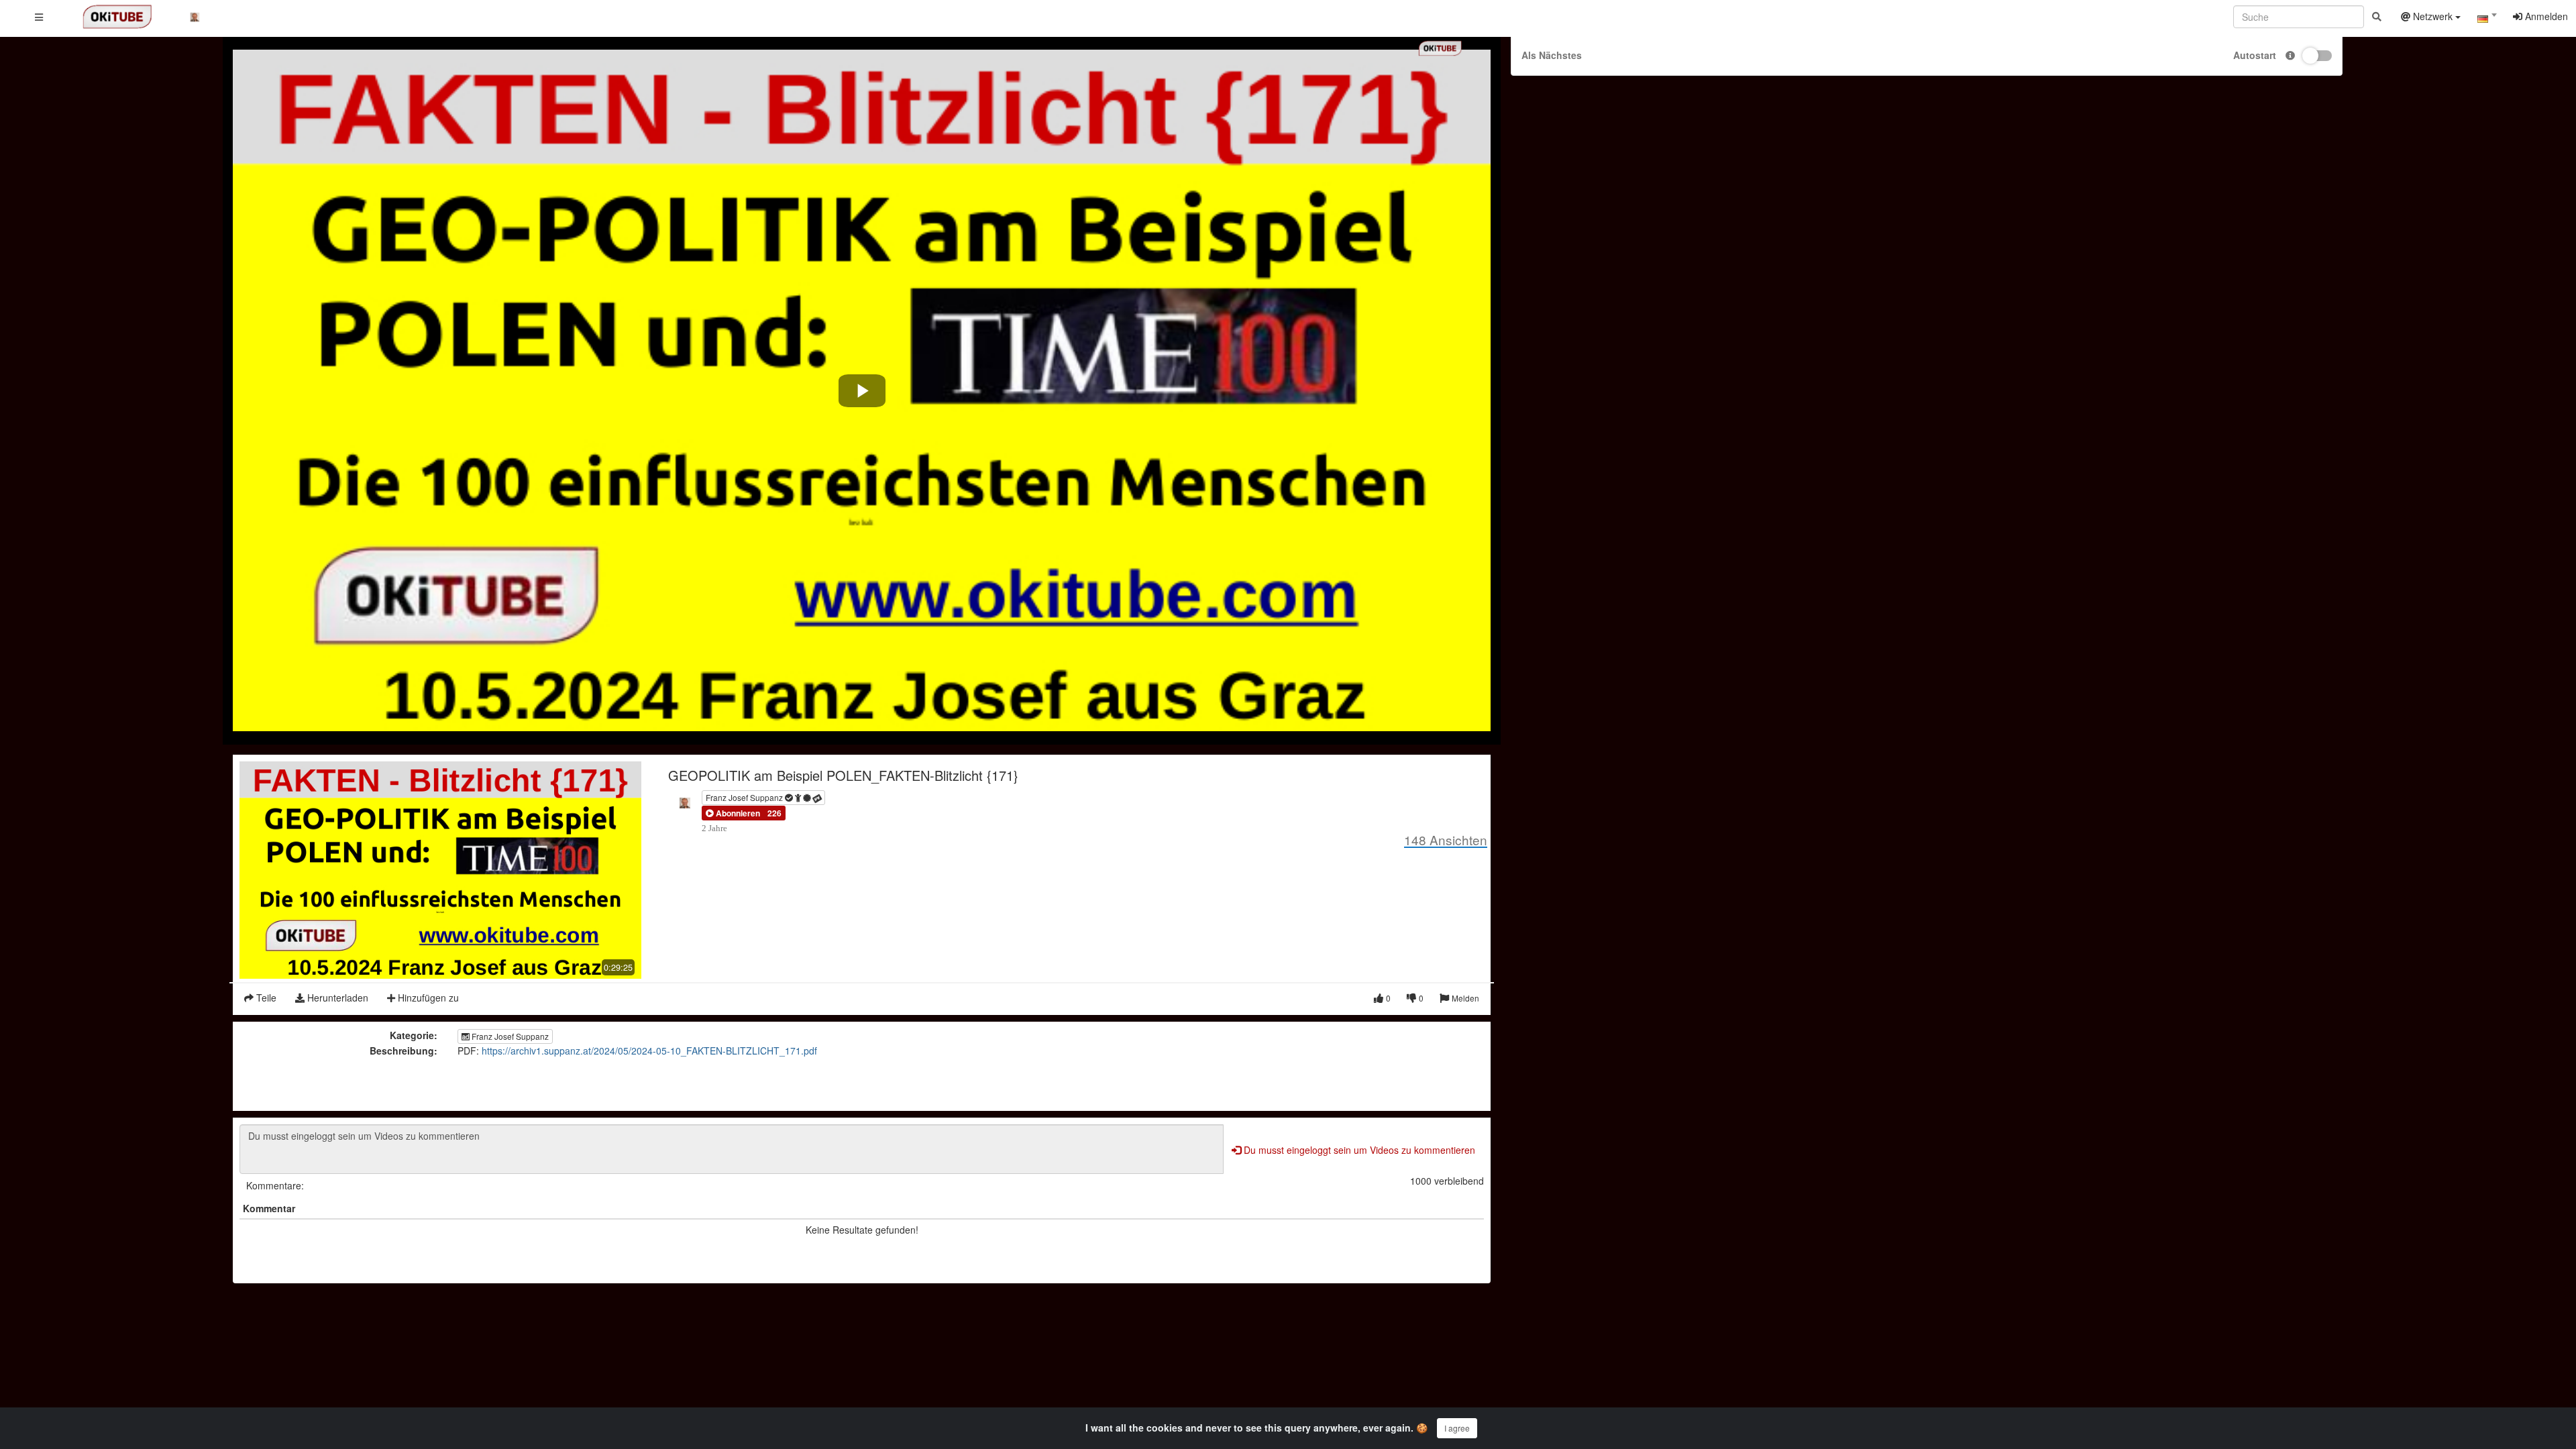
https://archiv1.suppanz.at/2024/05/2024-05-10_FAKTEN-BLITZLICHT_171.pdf (649, 1051)
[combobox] (2487, 19)
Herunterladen (336, 998)
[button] (733, 813)
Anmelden (2545, 16)
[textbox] (2487, 19)
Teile (265, 998)
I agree (1457, 1428)
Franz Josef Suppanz (745, 797)
